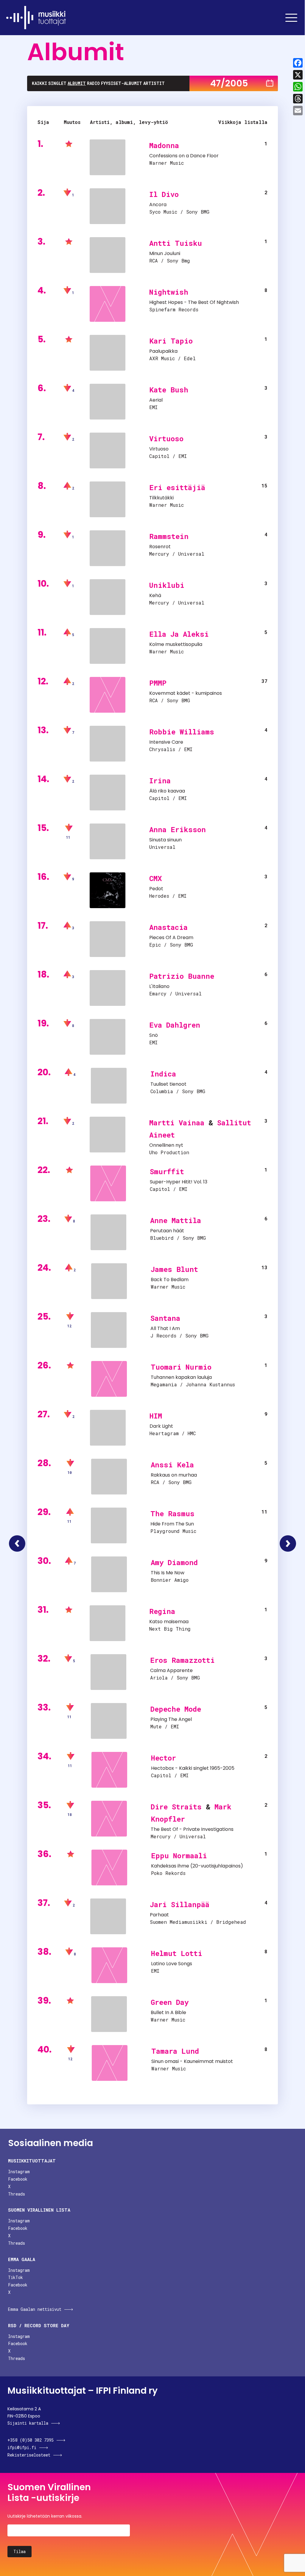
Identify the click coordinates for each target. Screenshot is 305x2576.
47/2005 (229, 83)
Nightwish (169, 292)
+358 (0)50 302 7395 (31, 2440)
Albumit (77, 83)
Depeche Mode (176, 1709)
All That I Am (165, 1328)
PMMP (158, 683)
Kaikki (39, 83)
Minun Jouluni (165, 253)
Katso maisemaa (169, 1622)
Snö (154, 1035)
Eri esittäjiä (177, 487)
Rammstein (169, 536)
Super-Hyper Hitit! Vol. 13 (179, 1182)
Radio (93, 83)
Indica (163, 1074)
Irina (160, 781)
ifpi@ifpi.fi (22, 2447)
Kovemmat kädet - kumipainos (186, 693)
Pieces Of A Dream (171, 937)
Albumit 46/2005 (17, 1543)
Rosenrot (160, 547)
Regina (162, 1611)
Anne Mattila (176, 1220)
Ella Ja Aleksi (179, 634)
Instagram (19, 2172)
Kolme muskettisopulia (176, 644)
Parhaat (159, 1915)
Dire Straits (176, 1807)
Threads (17, 2194)
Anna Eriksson (178, 829)
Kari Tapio (171, 341)
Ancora (158, 205)
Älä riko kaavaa (167, 791)
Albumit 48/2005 (288, 1543)
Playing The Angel (171, 1719)
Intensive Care (166, 742)
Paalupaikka (163, 351)
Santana (165, 1318)
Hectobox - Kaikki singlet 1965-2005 (193, 1768)
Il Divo (164, 194)
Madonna (164, 145)
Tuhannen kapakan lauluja (181, 1377)
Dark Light (161, 1426)
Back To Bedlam (170, 1280)
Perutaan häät (167, 1231)
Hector (164, 1758)
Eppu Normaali (179, 1856)
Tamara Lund (175, 2051)
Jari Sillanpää (180, 1904)
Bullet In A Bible (168, 2012)
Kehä (155, 595)
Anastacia (168, 927)
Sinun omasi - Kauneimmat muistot (192, 2061)
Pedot (156, 889)
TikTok (15, 2277)
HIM (156, 1416)
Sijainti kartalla (28, 2423)
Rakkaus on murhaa (174, 1475)
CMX (155, 878)
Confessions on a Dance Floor (184, 156)
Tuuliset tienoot (168, 1084)
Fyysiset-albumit (122, 83)
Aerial (156, 400)
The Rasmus (172, 1514)
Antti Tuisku (176, 243)
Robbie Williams (182, 732)
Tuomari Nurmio (181, 1367)
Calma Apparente (171, 1670)
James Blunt (174, 1269)
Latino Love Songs (172, 1964)
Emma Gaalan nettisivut (35, 2309)
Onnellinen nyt (166, 1145)
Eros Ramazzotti (182, 1660)
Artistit (154, 83)
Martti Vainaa (177, 1123)
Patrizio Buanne (182, 976)
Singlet (57, 83)
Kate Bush (169, 390)
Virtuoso (166, 439)
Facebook (18, 2179)
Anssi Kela (172, 1465)
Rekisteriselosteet (29, 2455)
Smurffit (167, 1172)
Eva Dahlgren (175, 1025)
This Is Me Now (168, 1573)
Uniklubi (167, 585)
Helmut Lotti (177, 1953)
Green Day (170, 2002)
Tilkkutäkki (161, 498)
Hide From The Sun (172, 1524)
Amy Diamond (174, 1562)
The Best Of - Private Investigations (192, 1829)
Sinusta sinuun (165, 840)
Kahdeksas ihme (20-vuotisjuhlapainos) (197, 1866)
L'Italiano (159, 986)
